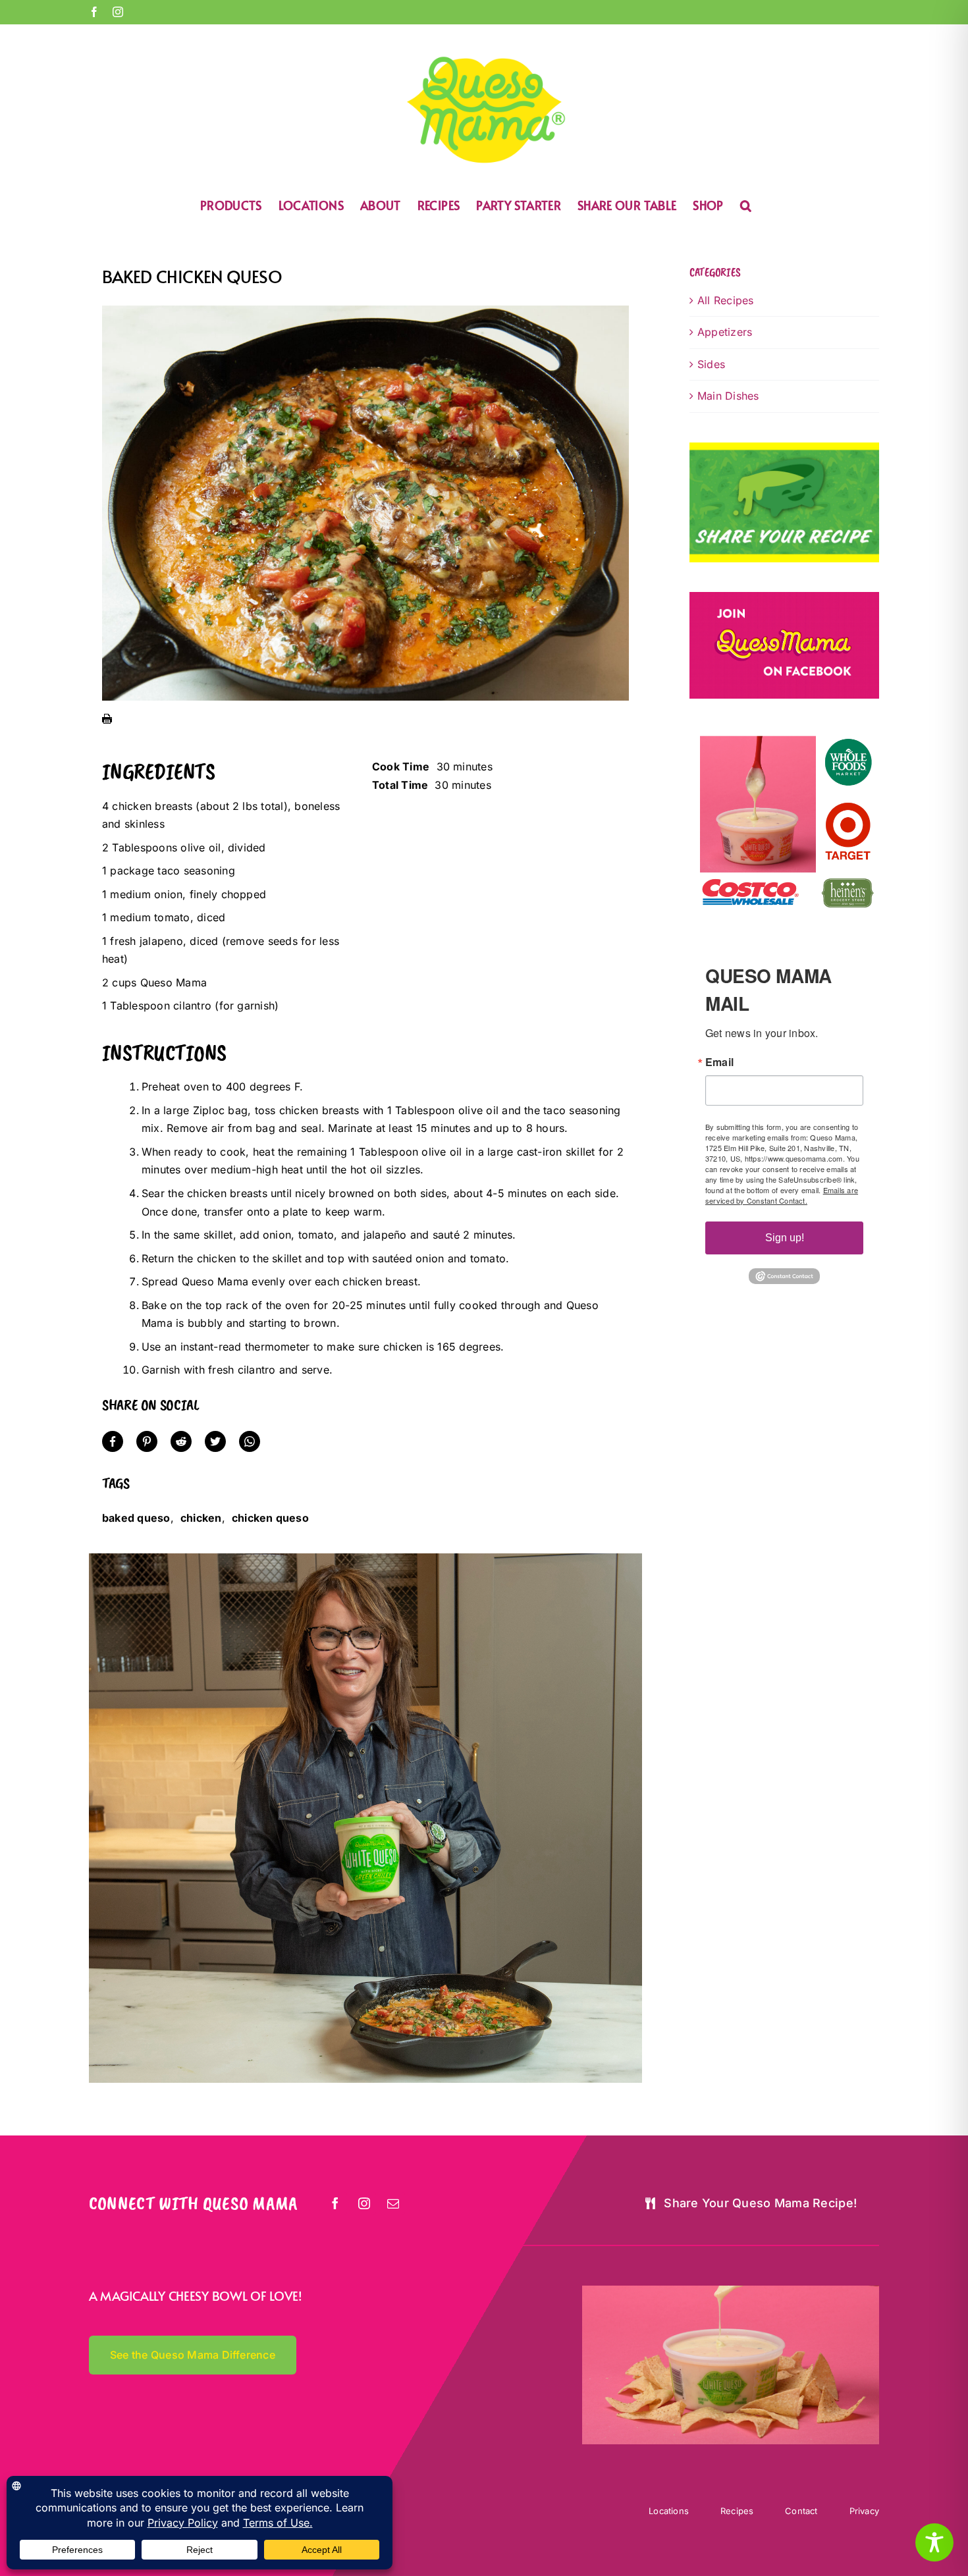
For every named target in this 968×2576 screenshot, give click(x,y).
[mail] (394, 2203)
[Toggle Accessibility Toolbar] (934, 2542)
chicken (201, 1518)
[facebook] (336, 2203)
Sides (711, 364)
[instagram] (365, 2203)
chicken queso (270, 1518)
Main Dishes (728, 396)
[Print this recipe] (107, 722)
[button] (746, 204)
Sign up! (785, 1238)
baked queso (136, 1518)
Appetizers (725, 332)
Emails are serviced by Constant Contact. (782, 1195)
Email (719, 1062)
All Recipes (726, 300)
